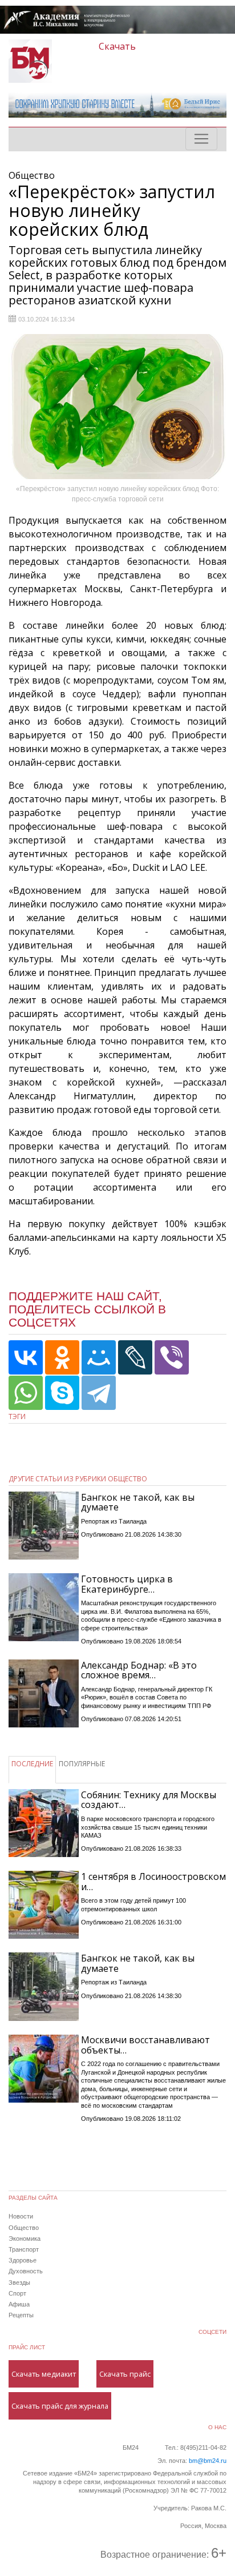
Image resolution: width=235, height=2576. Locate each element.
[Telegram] (99, 1393)
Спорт (17, 2293)
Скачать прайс (125, 2374)
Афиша (19, 2304)
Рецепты (21, 2315)
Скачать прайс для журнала (60, 2406)
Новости (21, 2216)
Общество (24, 2228)
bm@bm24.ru (208, 2461)
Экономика (25, 2239)
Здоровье (23, 2260)
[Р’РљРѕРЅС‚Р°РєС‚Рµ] (26, 1357)
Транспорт (24, 2249)
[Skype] (62, 1393)
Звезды (19, 2282)
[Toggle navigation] (201, 139)
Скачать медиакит (44, 2374)
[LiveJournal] (135, 1357)
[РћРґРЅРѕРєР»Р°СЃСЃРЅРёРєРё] (62, 1357)
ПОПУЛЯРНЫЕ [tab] (82, 1764)
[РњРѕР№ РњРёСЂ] (99, 1357)
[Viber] (172, 1357)
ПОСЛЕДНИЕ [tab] (32, 1764)
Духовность (26, 2271)
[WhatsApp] (26, 1393)
